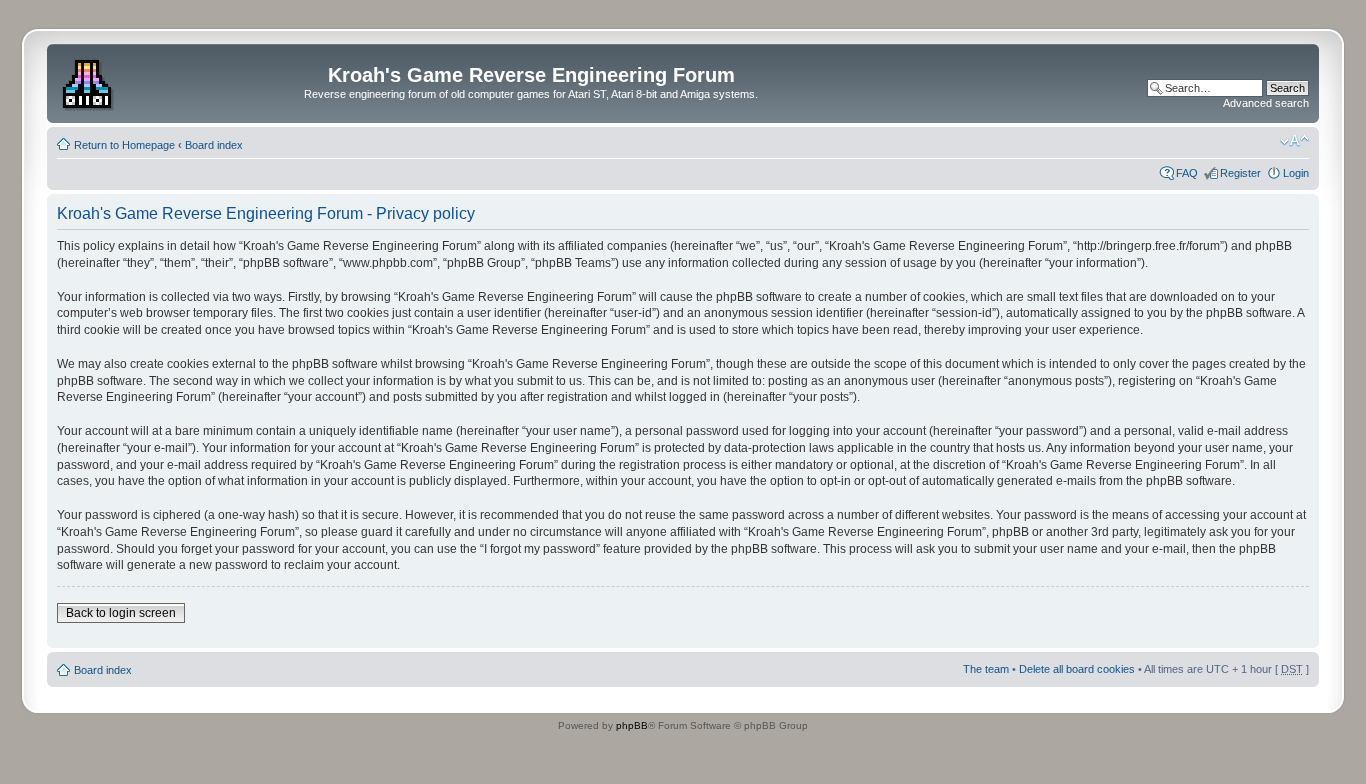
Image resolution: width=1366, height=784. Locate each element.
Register (1240, 173)
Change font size (1294, 141)
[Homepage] (89, 81)
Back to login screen (121, 613)
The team (986, 669)
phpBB (632, 725)
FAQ (1187, 173)
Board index (214, 145)
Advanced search (1266, 103)
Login (1296, 173)
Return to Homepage (124, 145)
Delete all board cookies (1077, 669)
